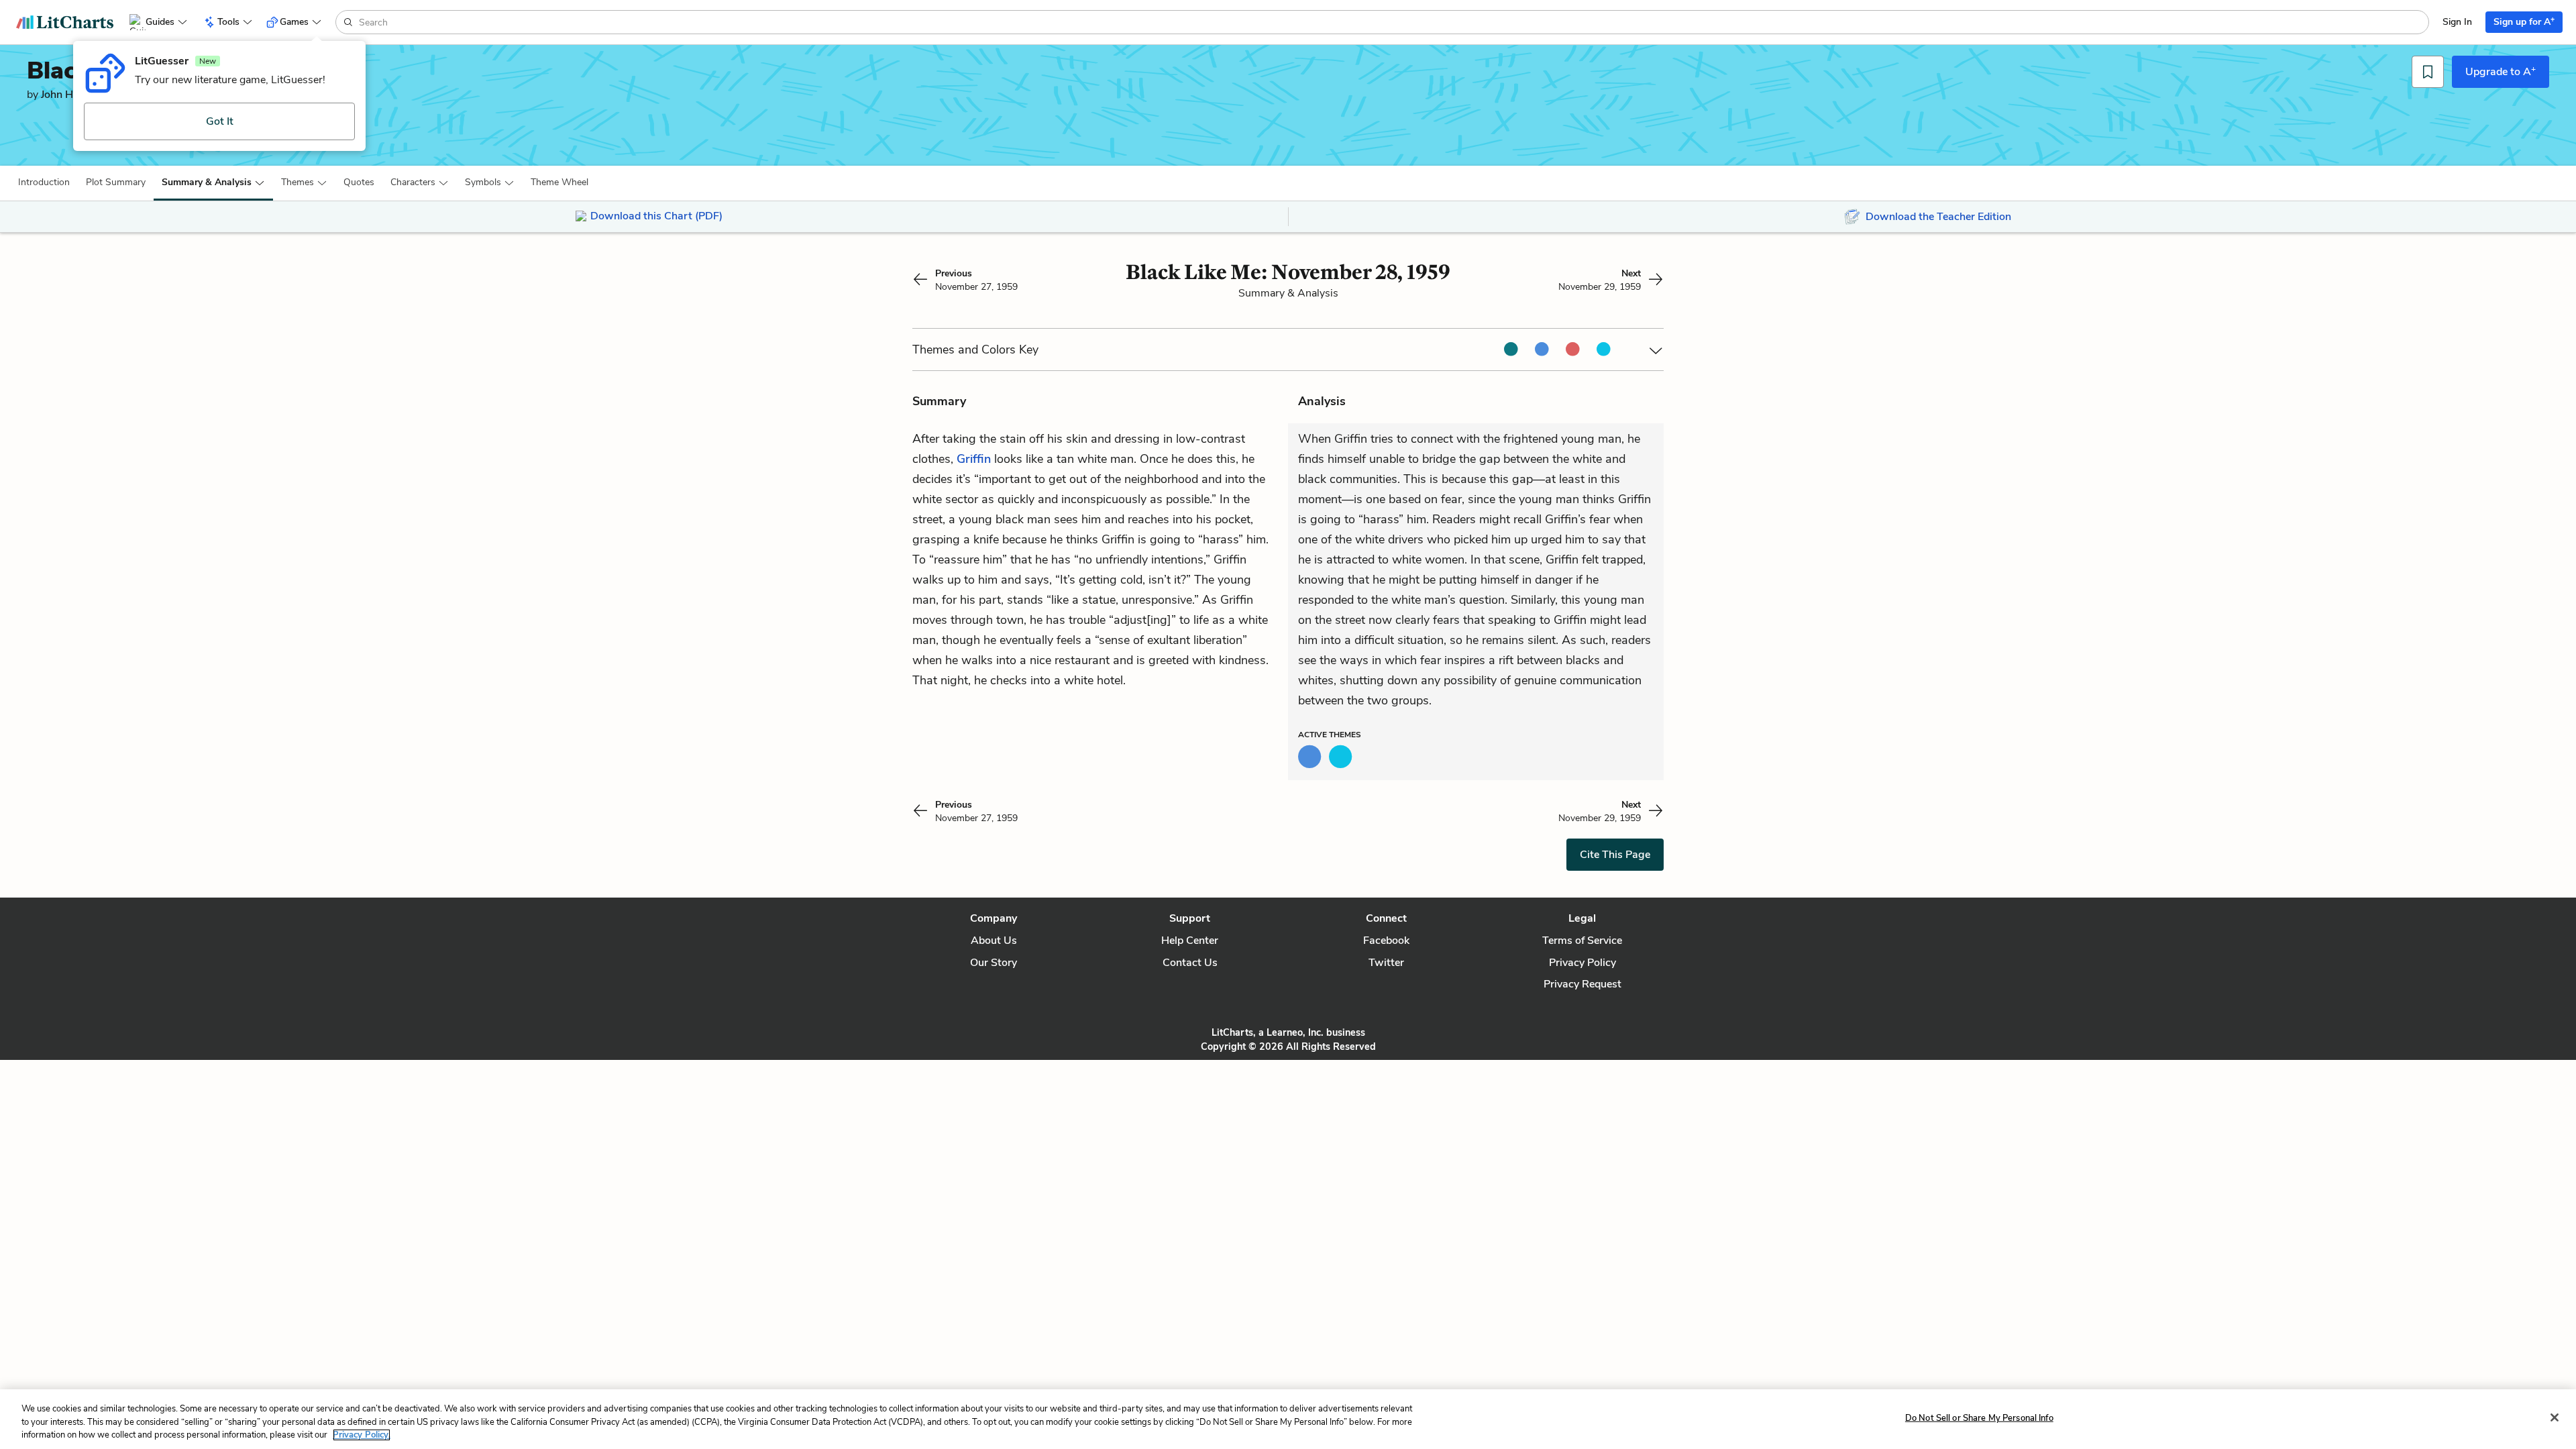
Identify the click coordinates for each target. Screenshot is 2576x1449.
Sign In (2457, 22)
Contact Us (1190, 963)
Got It (220, 121)
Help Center (1190, 941)
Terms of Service (1582, 941)
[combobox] (1392, 22)
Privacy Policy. (362, 1435)
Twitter (1386, 963)
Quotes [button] (359, 182)
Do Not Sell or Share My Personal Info (1979, 1417)
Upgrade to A (2501, 71)
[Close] (2555, 1417)
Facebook (1386, 941)
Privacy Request (1582, 984)
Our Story (994, 963)
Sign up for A (2524, 21)
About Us (994, 941)
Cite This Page (1615, 855)
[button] (44, 182)
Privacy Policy (1582, 963)
